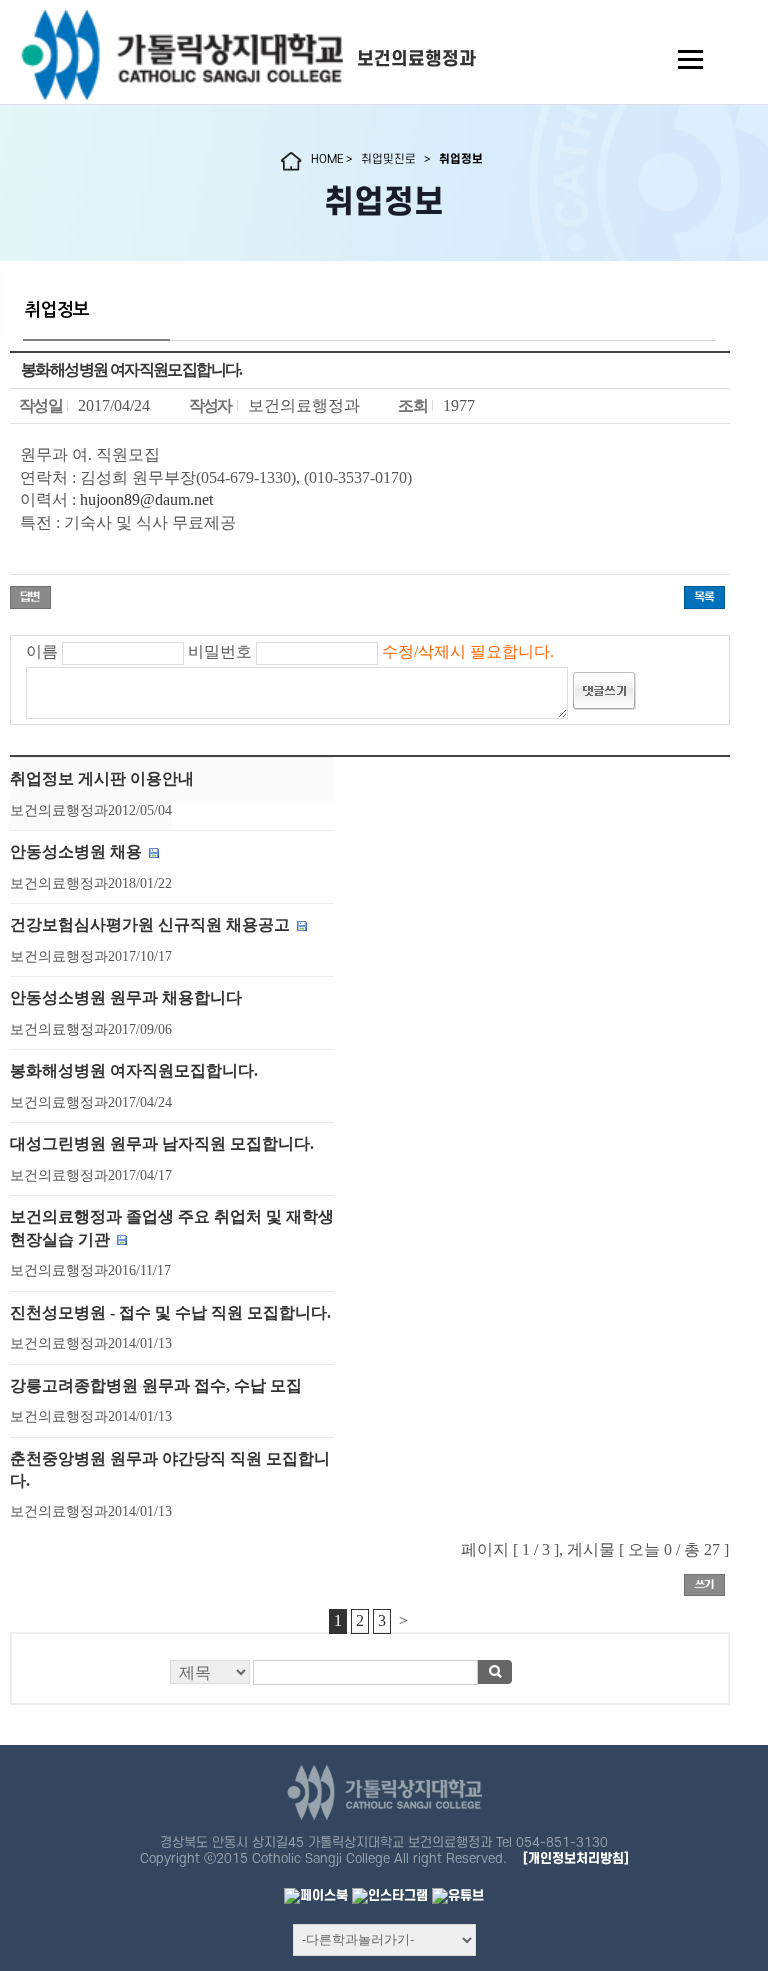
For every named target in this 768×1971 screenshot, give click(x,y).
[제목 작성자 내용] (370, 1677)
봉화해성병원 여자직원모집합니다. (134, 1070)
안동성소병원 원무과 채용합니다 (126, 997)
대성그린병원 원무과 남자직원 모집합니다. (162, 1143)
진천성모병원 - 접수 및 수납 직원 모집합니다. (170, 1312)
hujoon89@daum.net (146, 499)
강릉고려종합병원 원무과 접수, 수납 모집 (156, 1385)
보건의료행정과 (416, 59)
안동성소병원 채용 (76, 851)
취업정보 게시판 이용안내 (102, 778)
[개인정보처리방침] (576, 1858)
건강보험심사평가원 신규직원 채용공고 (150, 924)
